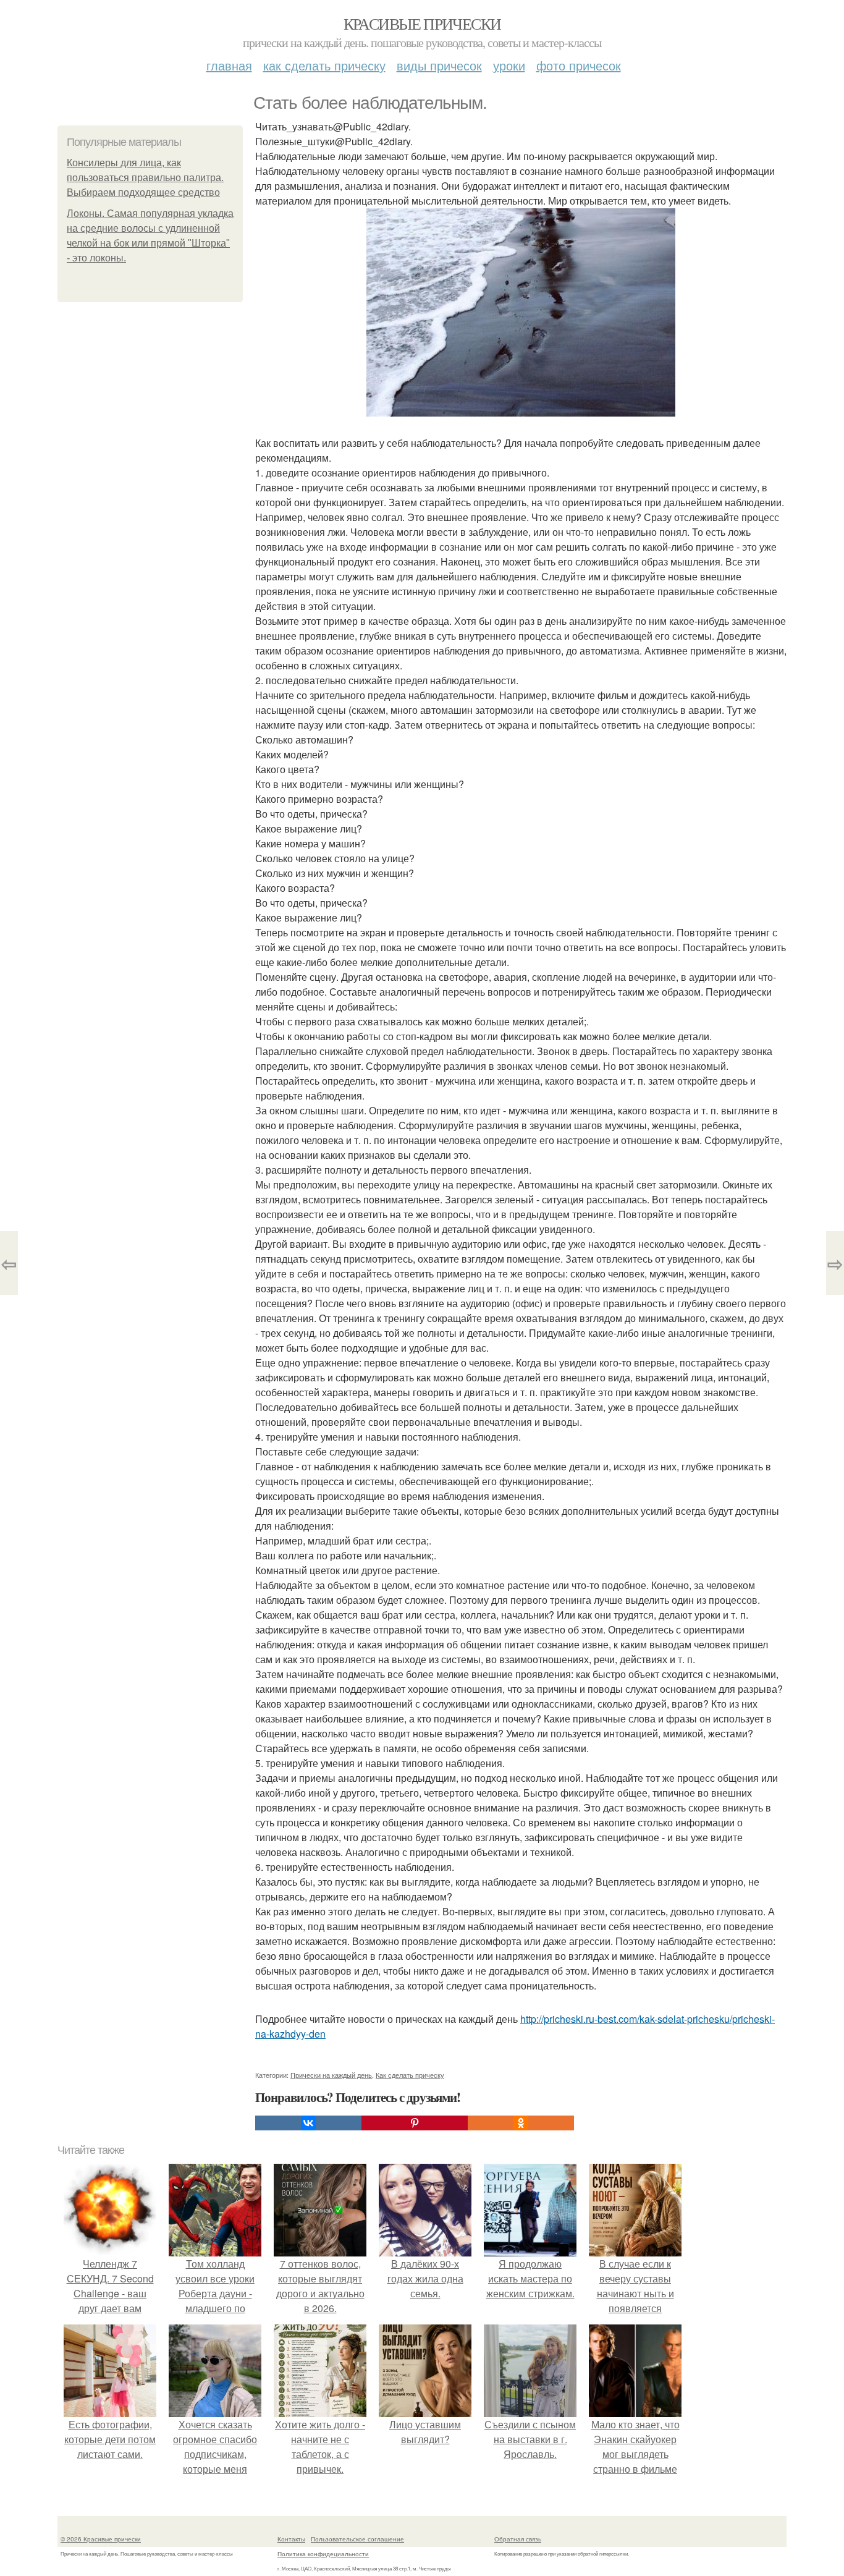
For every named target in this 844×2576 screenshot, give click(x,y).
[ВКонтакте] (308, 2123)
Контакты (291, 2539)
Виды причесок (439, 65)
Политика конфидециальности (323, 2554)
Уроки (509, 65)
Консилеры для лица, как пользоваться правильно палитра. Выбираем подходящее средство (145, 178)
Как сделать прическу (324, 65)
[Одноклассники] (521, 2123)
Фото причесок (579, 65)
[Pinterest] (415, 2123)
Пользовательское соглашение (357, 2539)
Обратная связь (518, 2539)
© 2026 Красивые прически (101, 2539)
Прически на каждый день (331, 2075)
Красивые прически (422, 23)
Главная (229, 65)
